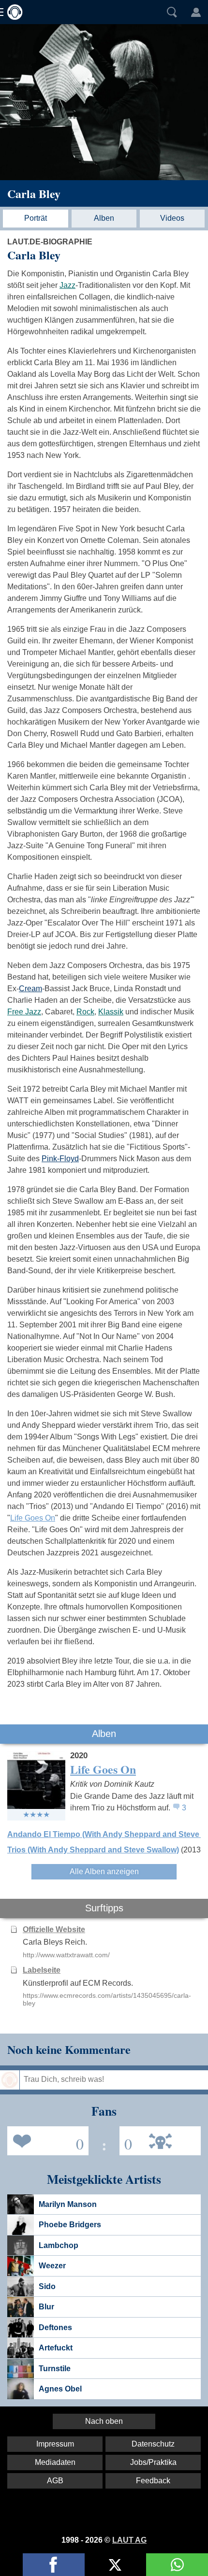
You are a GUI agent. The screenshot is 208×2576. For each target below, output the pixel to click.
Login (196, 12)
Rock (85, 1012)
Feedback (153, 2481)
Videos (172, 218)
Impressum (55, 2444)
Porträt (36, 218)
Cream (30, 989)
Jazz (67, 285)
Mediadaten (55, 2462)
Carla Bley (34, 193)
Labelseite (42, 1970)
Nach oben (104, 2421)
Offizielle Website (54, 1929)
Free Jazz (24, 1012)
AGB (55, 2481)
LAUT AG (129, 2540)
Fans (45, 2140)
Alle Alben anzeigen (104, 1872)
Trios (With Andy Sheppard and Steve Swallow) (93, 1850)
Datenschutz (153, 2444)
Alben (104, 218)
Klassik (111, 1012)
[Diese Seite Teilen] (54, 2565)
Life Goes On (33, 1518)
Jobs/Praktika (153, 2462)
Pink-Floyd (60, 1159)
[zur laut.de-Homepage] (12, 12)
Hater (126, 2140)
